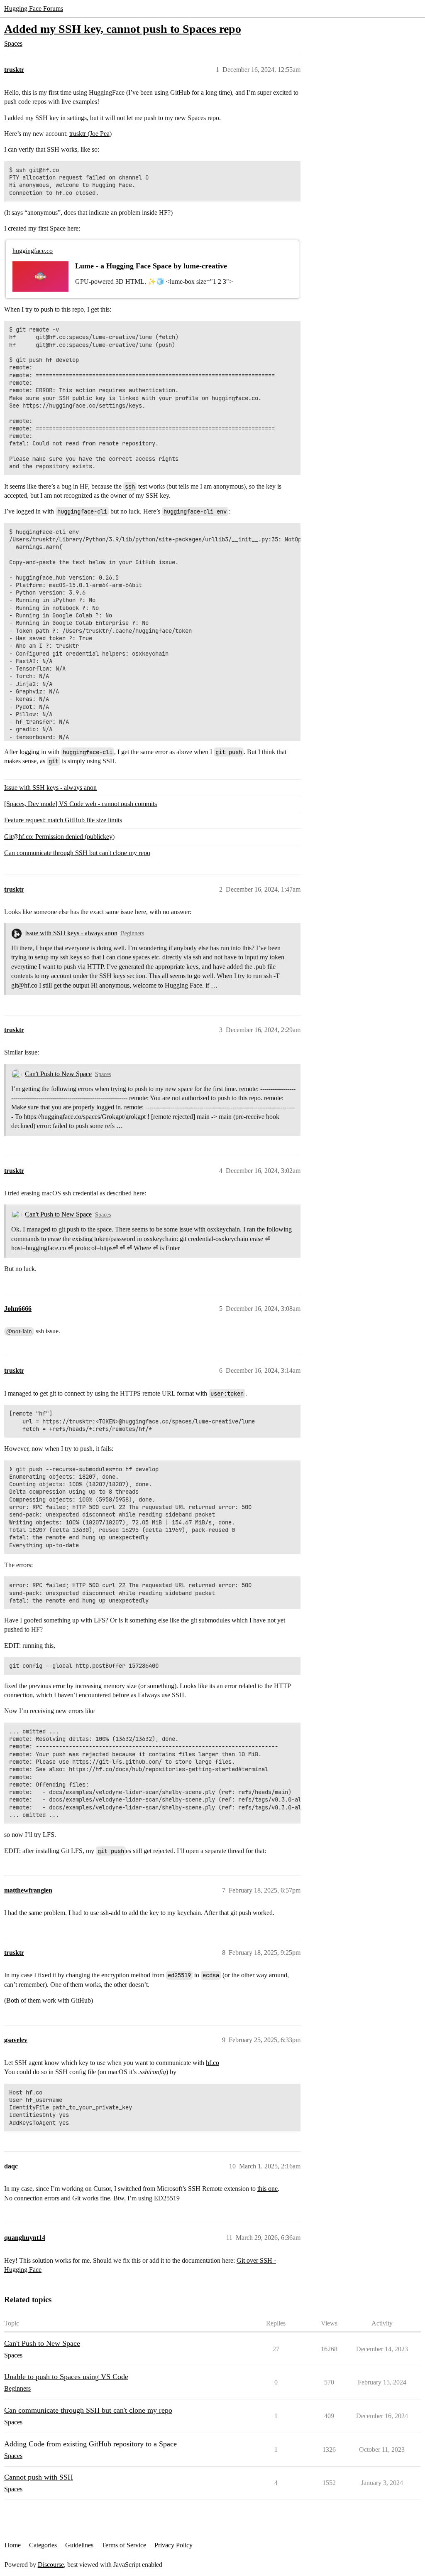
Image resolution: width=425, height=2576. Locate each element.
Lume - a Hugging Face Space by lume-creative (151, 266)
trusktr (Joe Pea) (90, 134)
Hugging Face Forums (34, 9)
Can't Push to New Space (58, 1074)
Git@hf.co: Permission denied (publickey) (59, 837)
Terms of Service (124, 2545)
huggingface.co (33, 251)
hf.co (212, 2063)
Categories (43, 2545)
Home (13, 2545)
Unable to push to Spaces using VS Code (66, 2377)
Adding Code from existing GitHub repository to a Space (90, 2444)
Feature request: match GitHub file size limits (63, 820)
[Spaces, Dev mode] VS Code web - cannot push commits (81, 804)
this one (267, 2189)
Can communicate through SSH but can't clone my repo (77, 853)
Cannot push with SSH (39, 2477)
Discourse (51, 2565)
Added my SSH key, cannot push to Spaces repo (123, 29)
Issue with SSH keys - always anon (50, 788)
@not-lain (19, 1331)
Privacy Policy (173, 2545)
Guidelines (79, 2545)
